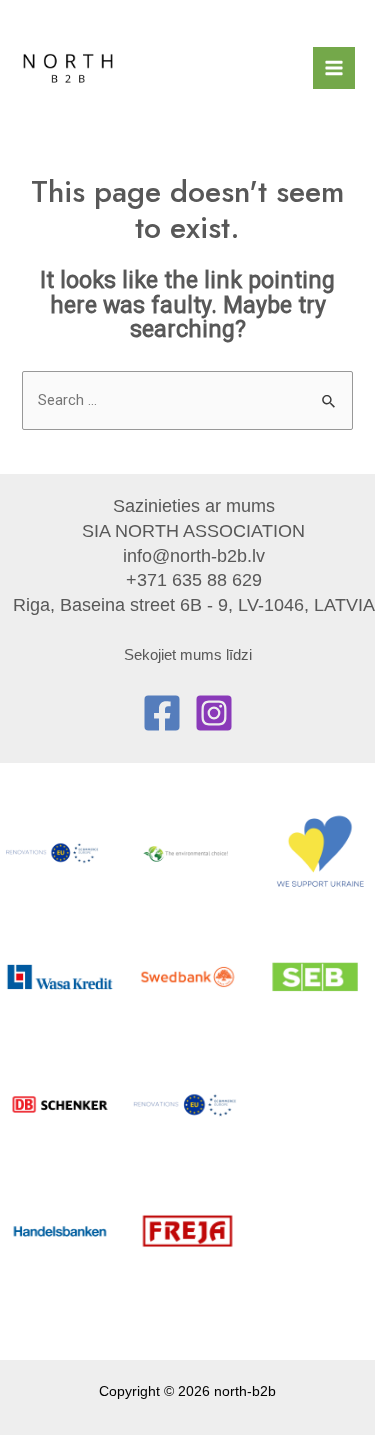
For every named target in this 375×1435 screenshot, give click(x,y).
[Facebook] (162, 713)
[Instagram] (214, 713)
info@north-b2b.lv (194, 555)
